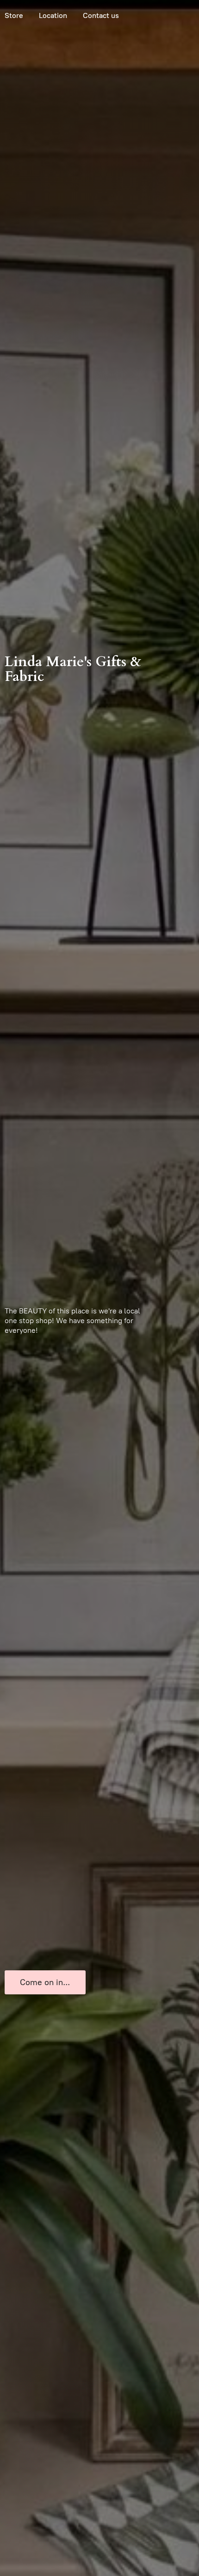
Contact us (101, 15)
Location (53, 15)
